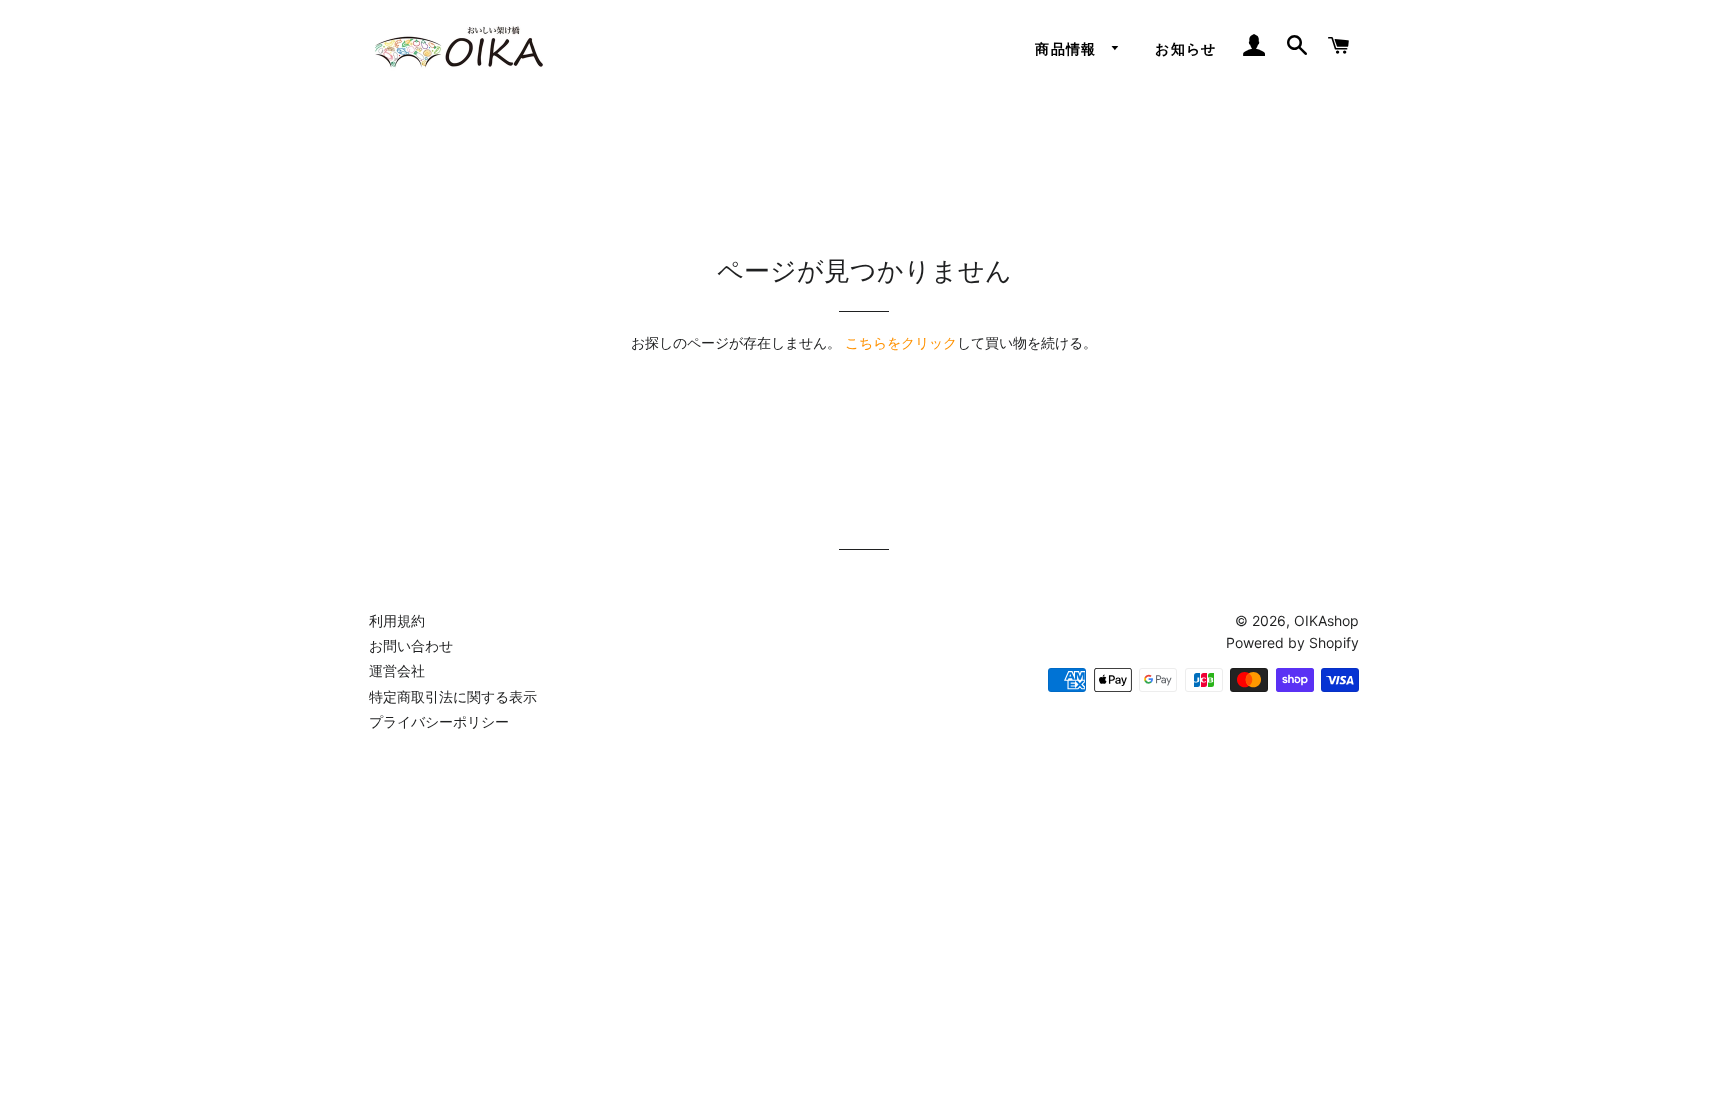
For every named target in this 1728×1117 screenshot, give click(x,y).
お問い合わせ (411, 645)
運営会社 (397, 670)
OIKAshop (1326, 620)
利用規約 (397, 620)
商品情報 (1068, 49)
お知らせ (1186, 49)
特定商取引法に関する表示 (453, 696)
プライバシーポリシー (439, 721)
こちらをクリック (901, 342)
